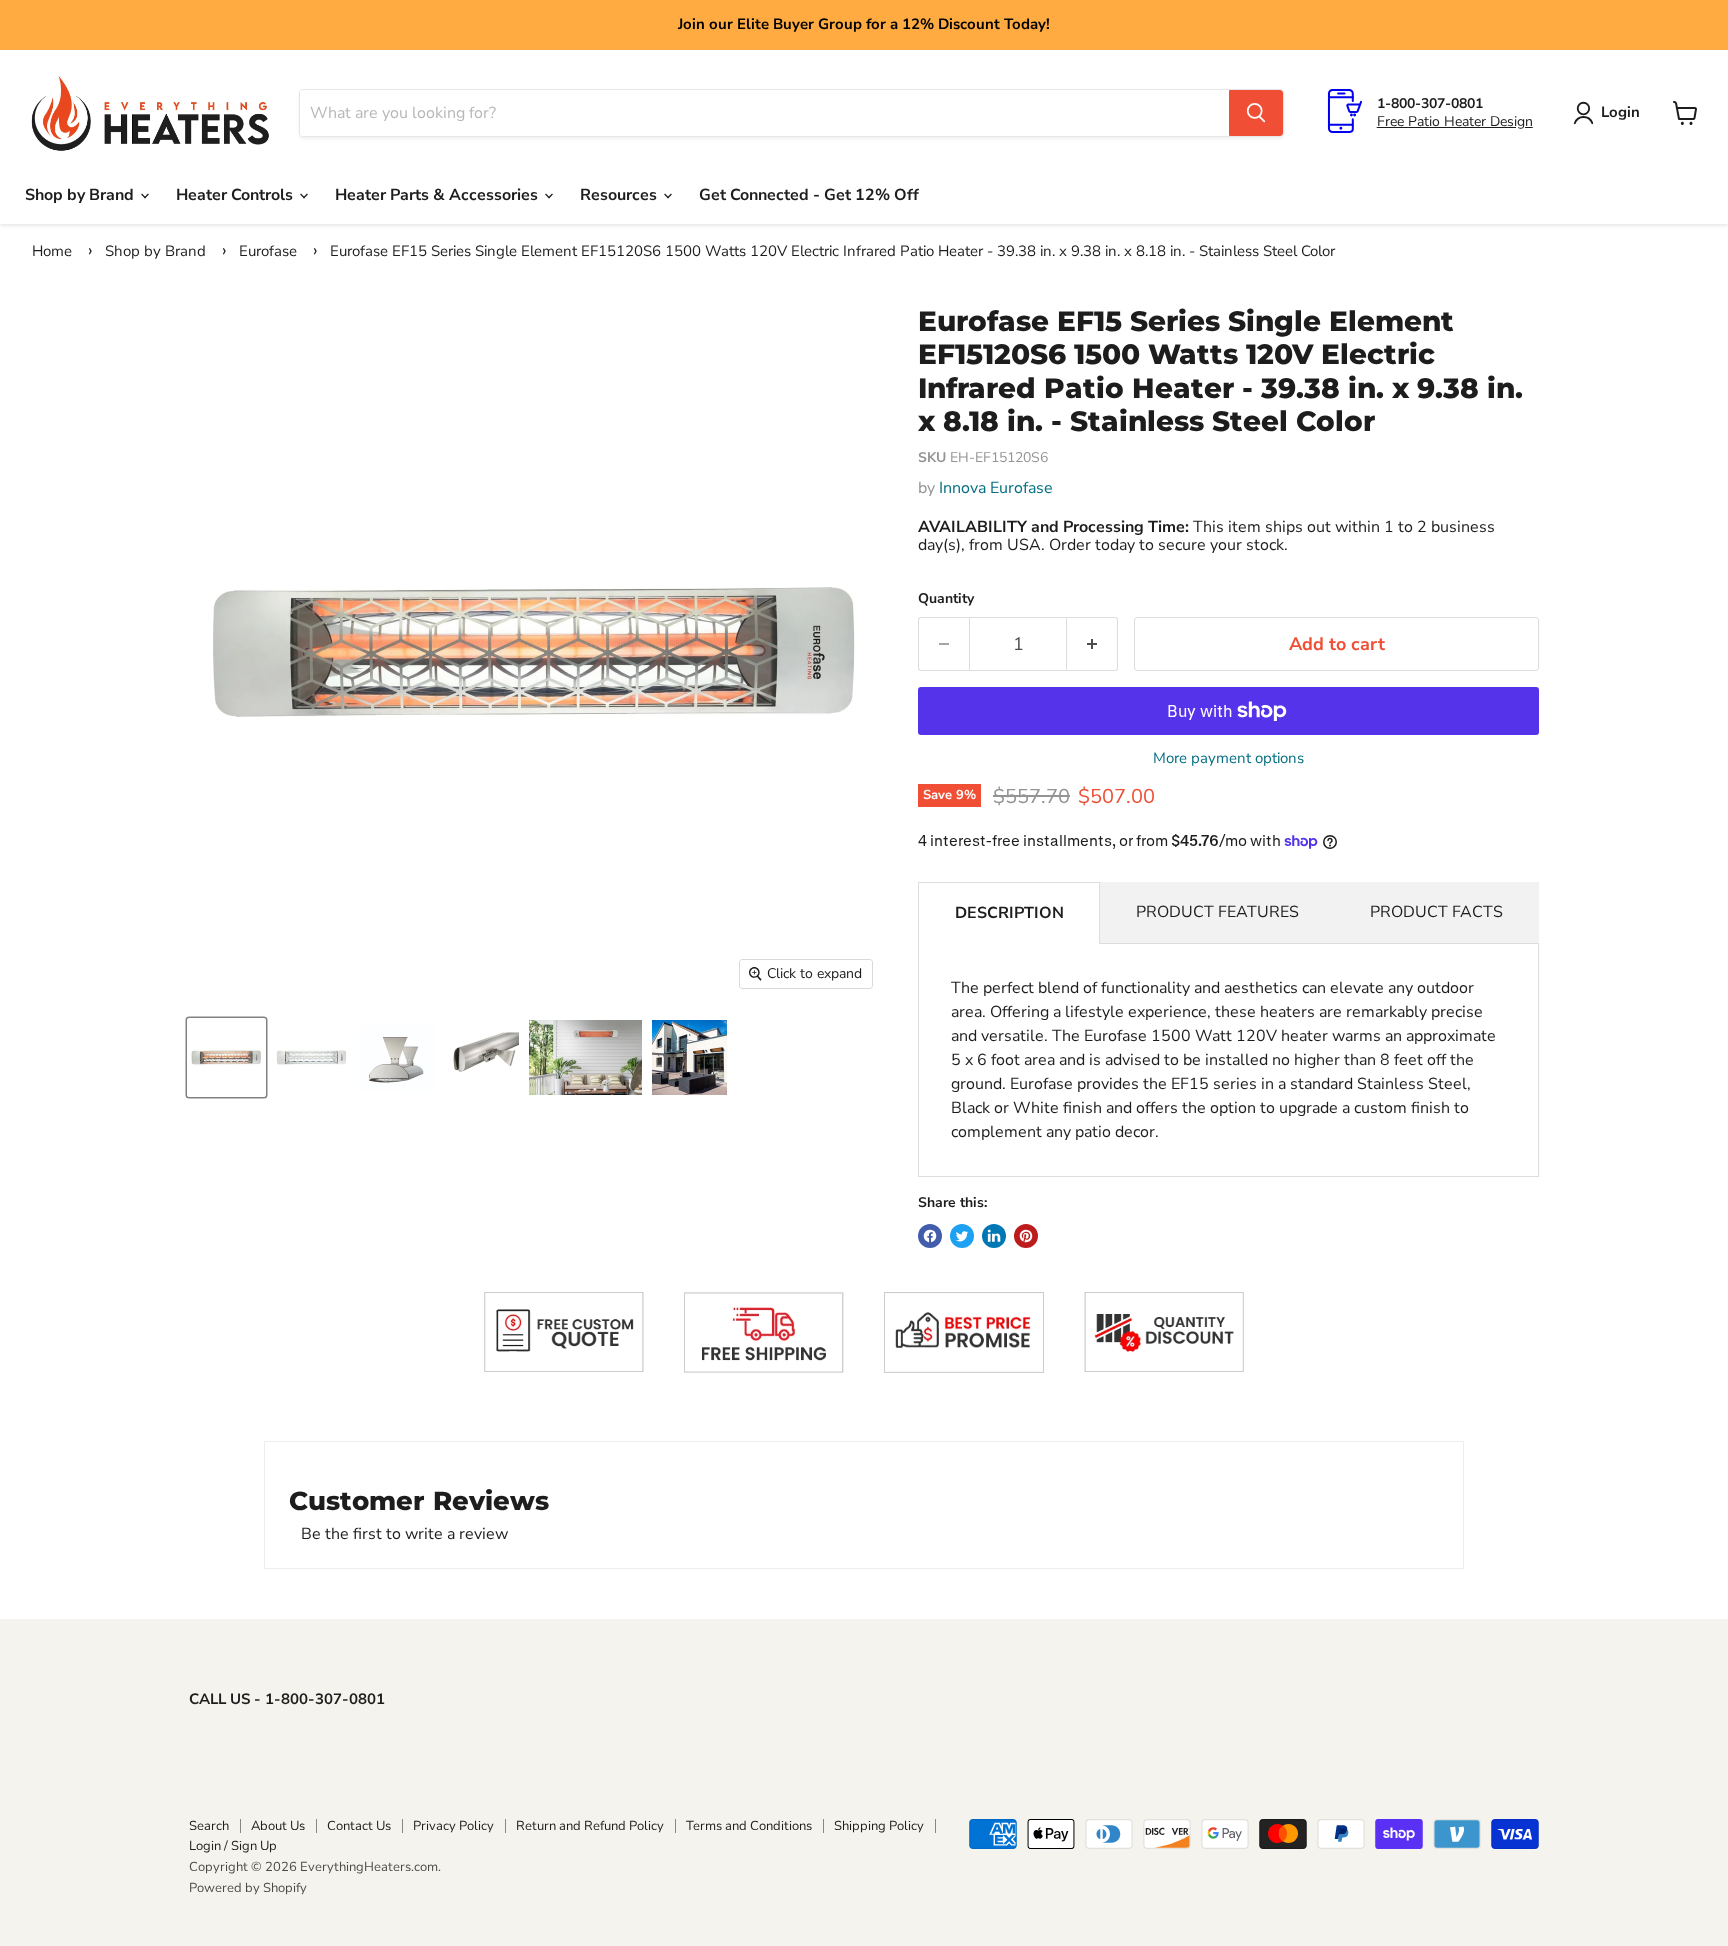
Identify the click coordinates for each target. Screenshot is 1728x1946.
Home (52, 251)
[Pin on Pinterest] (1026, 1236)
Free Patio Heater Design (1455, 121)
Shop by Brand (81, 195)
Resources (620, 195)
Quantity (946, 599)
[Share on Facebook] (930, 1236)
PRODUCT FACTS (1436, 912)
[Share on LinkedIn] (994, 1236)
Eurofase (268, 251)
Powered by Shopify (248, 1888)
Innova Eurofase (996, 488)
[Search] (1256, 113)
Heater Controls (236, 195)
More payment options (1228, 758)
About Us (278, 1826)
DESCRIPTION (1009, 913)
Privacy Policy (453, 1826)
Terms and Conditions (749, 1826)
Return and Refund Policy (590, 1826)
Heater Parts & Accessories (438, 195)
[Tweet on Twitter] (962, 1236)
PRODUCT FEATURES (1217, 912)
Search (209, 1826)
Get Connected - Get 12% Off (809, 195)
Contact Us (359, 1826)
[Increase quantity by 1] (1092, 644)
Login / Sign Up (233, 1846)
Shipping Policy (879, 1826)
